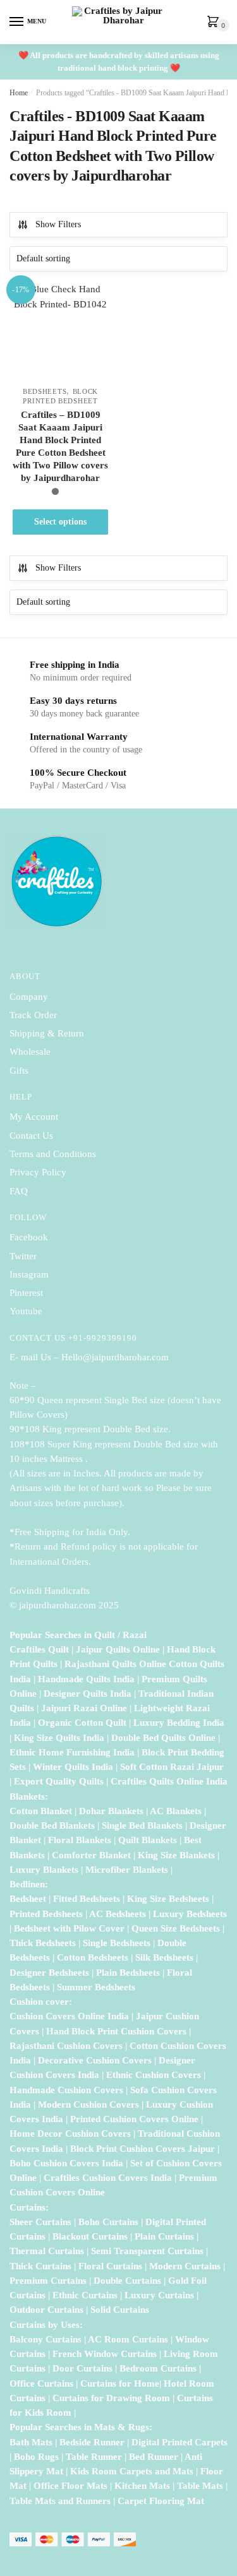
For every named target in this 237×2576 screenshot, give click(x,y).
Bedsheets (45, 391)
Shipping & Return (47, 1033)
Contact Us (31, 1136)
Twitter (23, 1256)
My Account (34, 1117)
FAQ (19, 1191)
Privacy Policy (38, 1172)
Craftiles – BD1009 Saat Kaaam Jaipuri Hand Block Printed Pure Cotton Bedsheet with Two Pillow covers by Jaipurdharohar (60, 446)
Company (29, 997)
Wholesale (31, 1052)
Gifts (19, 1071)
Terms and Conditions (53, 1154)
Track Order (33, 1015)
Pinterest (26, 1293)
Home (19, 93)
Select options (60, 522)
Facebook (29, 1237)
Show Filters (58, 224)
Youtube (26, 1311)
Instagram (29, 1274)
